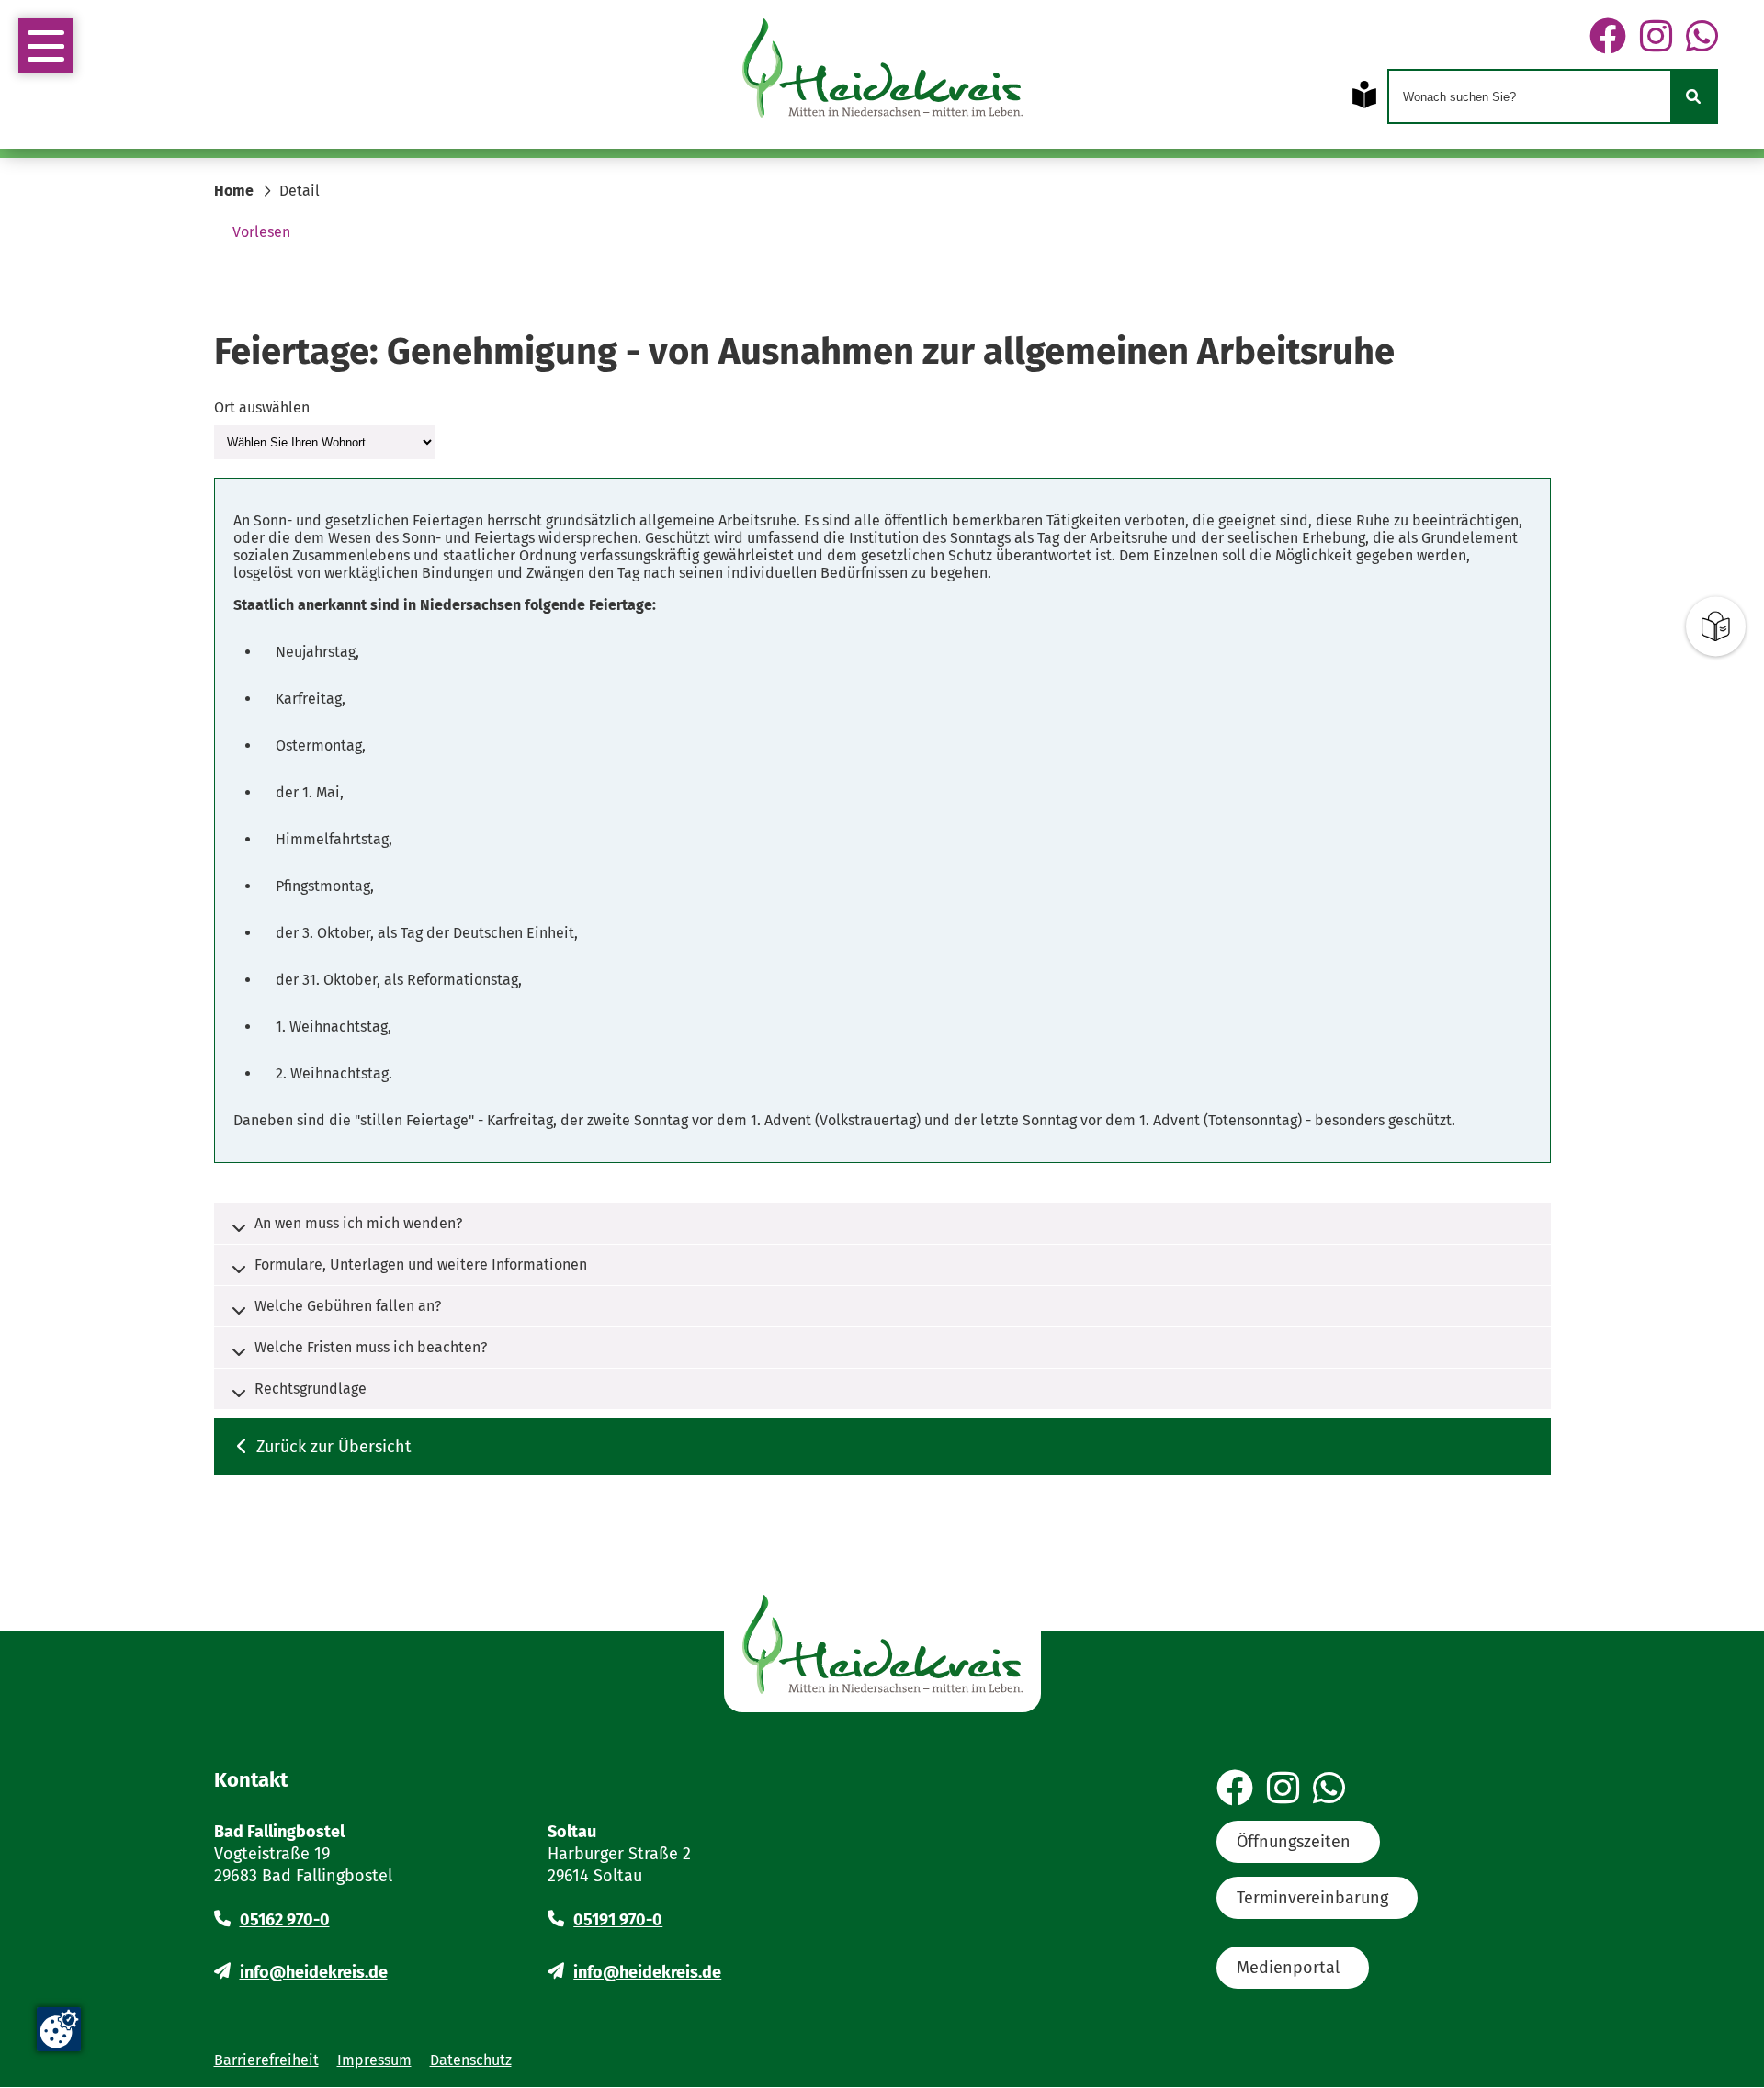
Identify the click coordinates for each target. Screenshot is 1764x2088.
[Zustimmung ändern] (59, 2029)
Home (234, 191)
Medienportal (1288, 1968)
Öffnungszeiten (1294, 1842)
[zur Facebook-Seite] (1608, 38)
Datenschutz (471, 2060)
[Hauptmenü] (46, 46)
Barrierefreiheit (266, 2060)
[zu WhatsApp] (1702, 38)
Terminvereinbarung (1312, 1898)
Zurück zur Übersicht (334, 1447)
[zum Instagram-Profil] (1656, 38)
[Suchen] (1693, 96)
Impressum (374, 2060)
